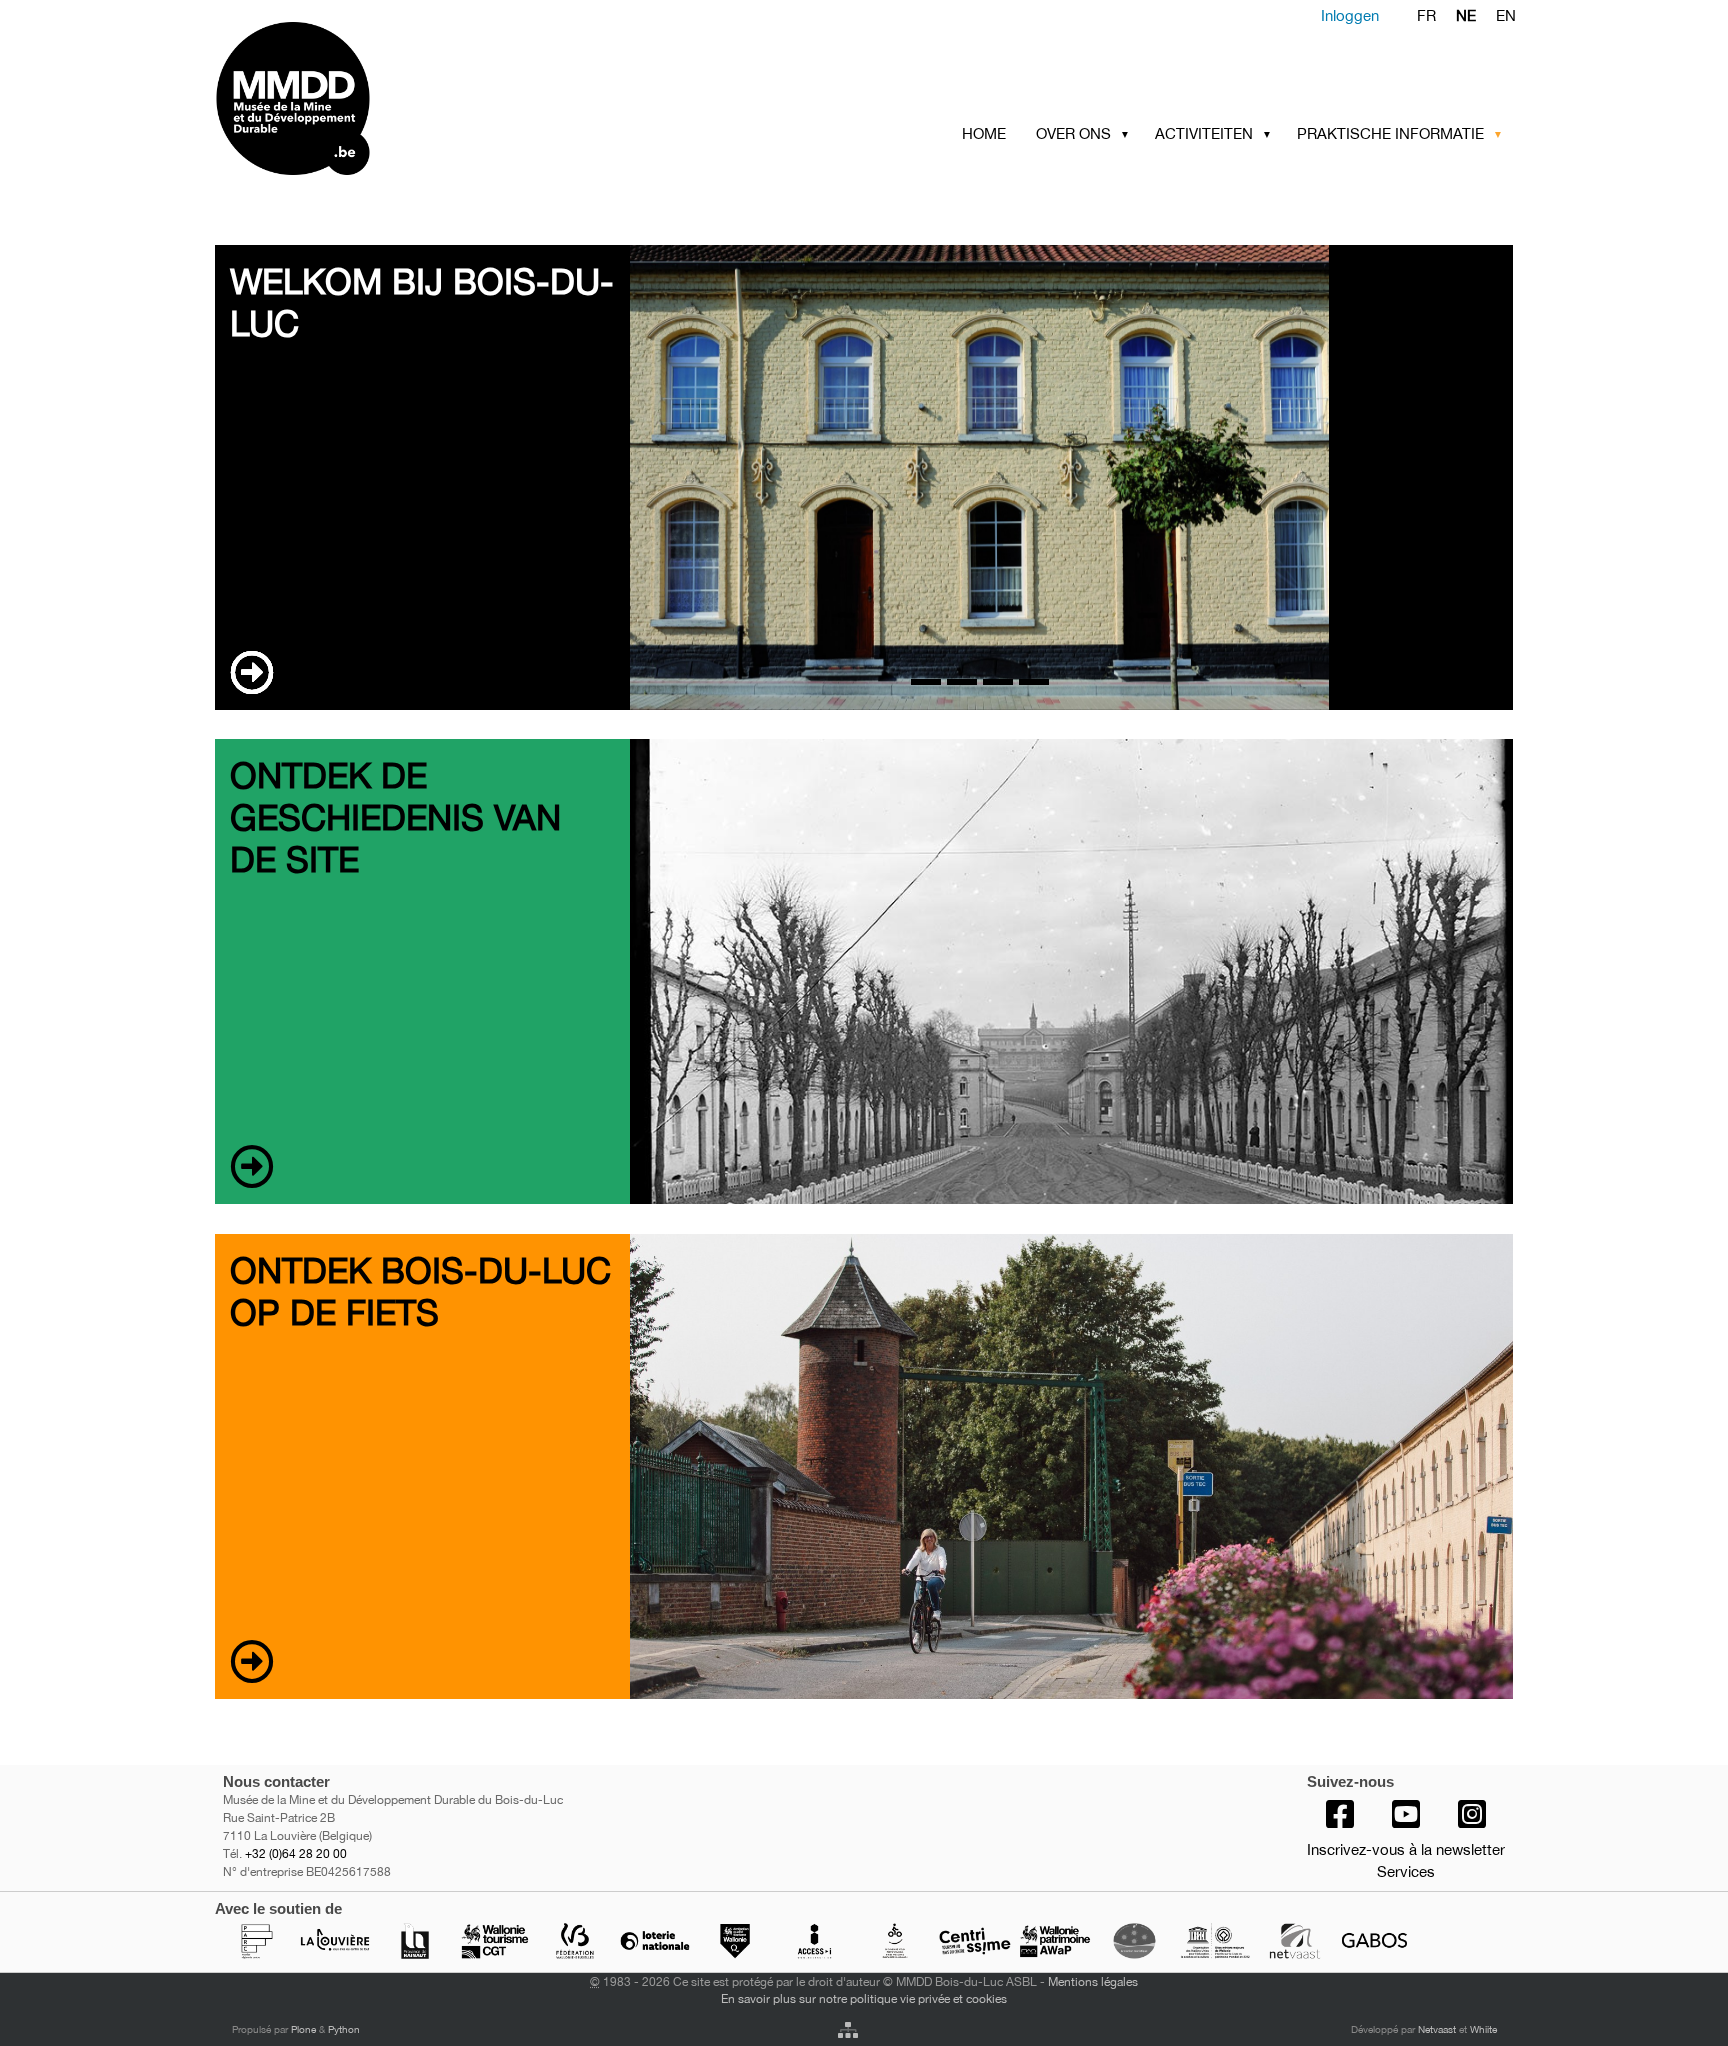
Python (344, 2029)
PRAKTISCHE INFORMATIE (1390, 133)
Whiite (1483, 2029)
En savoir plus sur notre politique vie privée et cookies (864, 1998)
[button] (1129, 134)
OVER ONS (1073, 133)
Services (1406, 1871)
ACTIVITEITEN (1204, 133)
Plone (303, 2029)
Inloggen (1350, 15)
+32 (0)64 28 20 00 (296, 1854)
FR (1426, 15)
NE (1466, 15)
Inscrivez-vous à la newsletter (1406, 1849)
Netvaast (1437, 2029)
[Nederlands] (371, 98)
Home (984, 133)
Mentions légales (1093, 1981)
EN (1506, 15)
